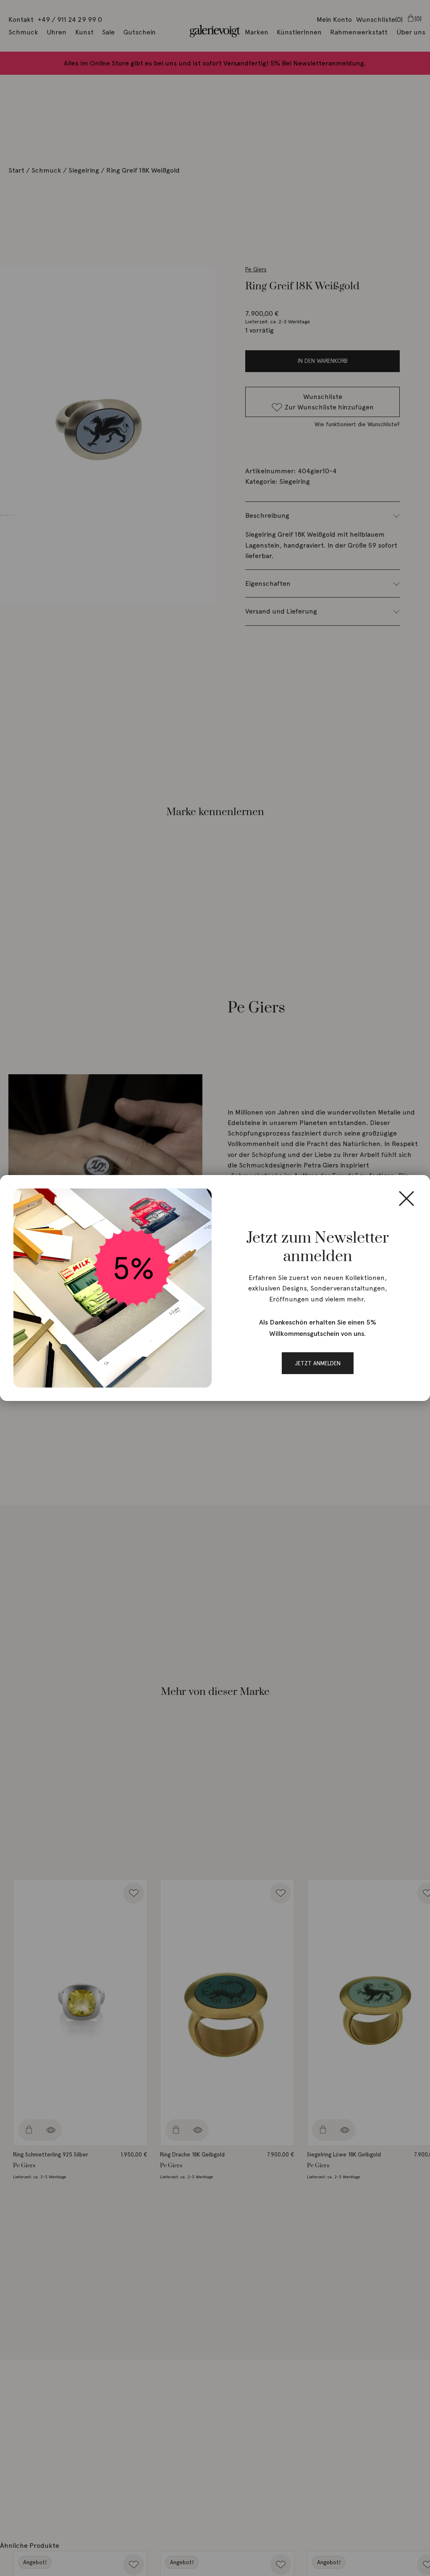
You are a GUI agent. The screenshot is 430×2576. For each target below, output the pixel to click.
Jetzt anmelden (318, 1363)
